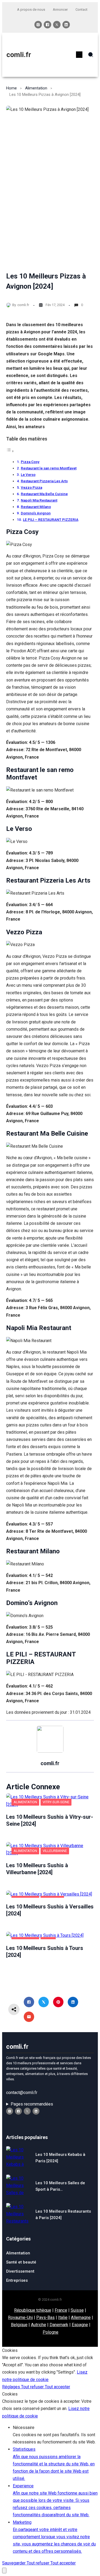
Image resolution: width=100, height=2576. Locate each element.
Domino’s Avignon (36, 513)
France (61, 2310)
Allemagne (81, 2317)
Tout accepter (57, 2387)
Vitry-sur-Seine (56, 1802)
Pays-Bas (45, 2317)
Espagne (80, 2325)
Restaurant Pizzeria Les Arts (44, 481)
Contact (81, 10)
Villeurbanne (55, 1851)
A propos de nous (31, 10)
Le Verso (28, 474)
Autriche (39, 2325)
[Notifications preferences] (4, 2571)
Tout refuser (33, 2387)
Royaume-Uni (20, 2317)
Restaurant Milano (36, 507)
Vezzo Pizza (31, 487)
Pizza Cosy (30, 462)
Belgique (19, 2325)
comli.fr (19, 55)
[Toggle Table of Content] (10, 451)
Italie (63, 2317)
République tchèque (33, 2310)
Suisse (77, 2310)
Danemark (59, 2325)
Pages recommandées (32, 2104)
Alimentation (36, 88)
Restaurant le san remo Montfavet (49, 468)
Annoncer (60, 10)
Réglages (12, 2387)
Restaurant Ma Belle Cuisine (44, 494)
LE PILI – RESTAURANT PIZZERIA (51, 519)
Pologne (51, 2332)
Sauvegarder (14, 2563)
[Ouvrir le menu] (79, 55)
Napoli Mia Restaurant (39, 500)
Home (11, 88)
